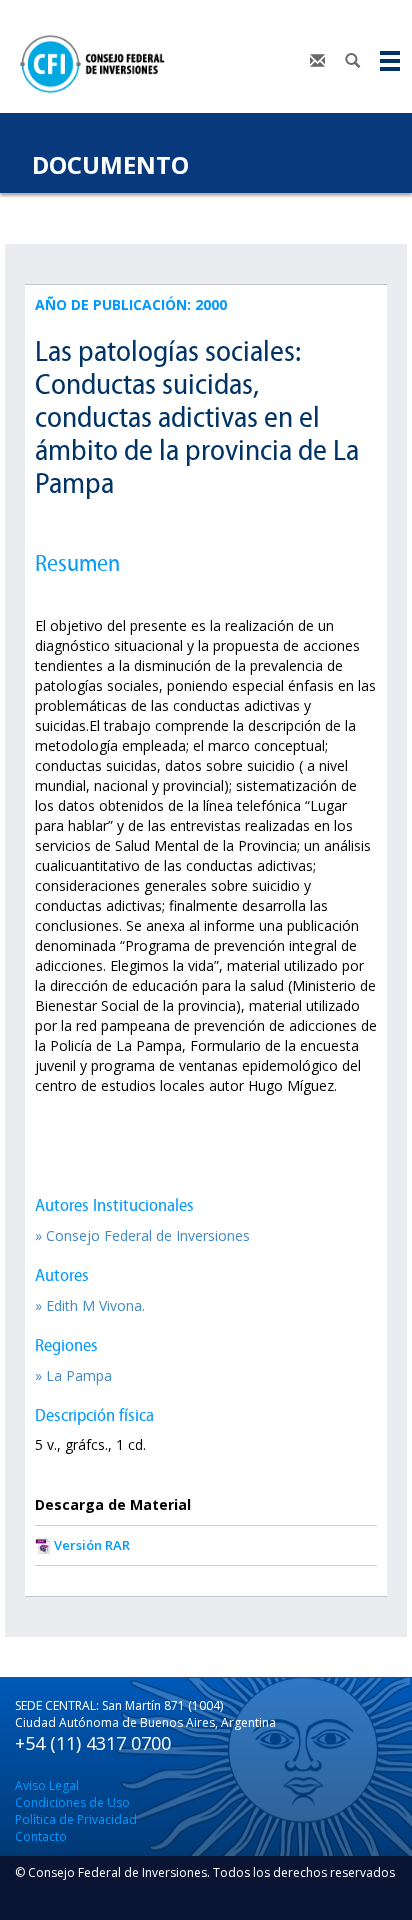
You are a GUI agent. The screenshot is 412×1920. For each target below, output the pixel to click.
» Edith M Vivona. (90, 1305)
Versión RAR (92, 1545)
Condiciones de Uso (72, 1802)
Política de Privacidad (76, 1819)
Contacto (41, 1836)
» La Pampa (73, 1375)
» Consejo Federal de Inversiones (142, 1235)
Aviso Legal (47, 1785)
